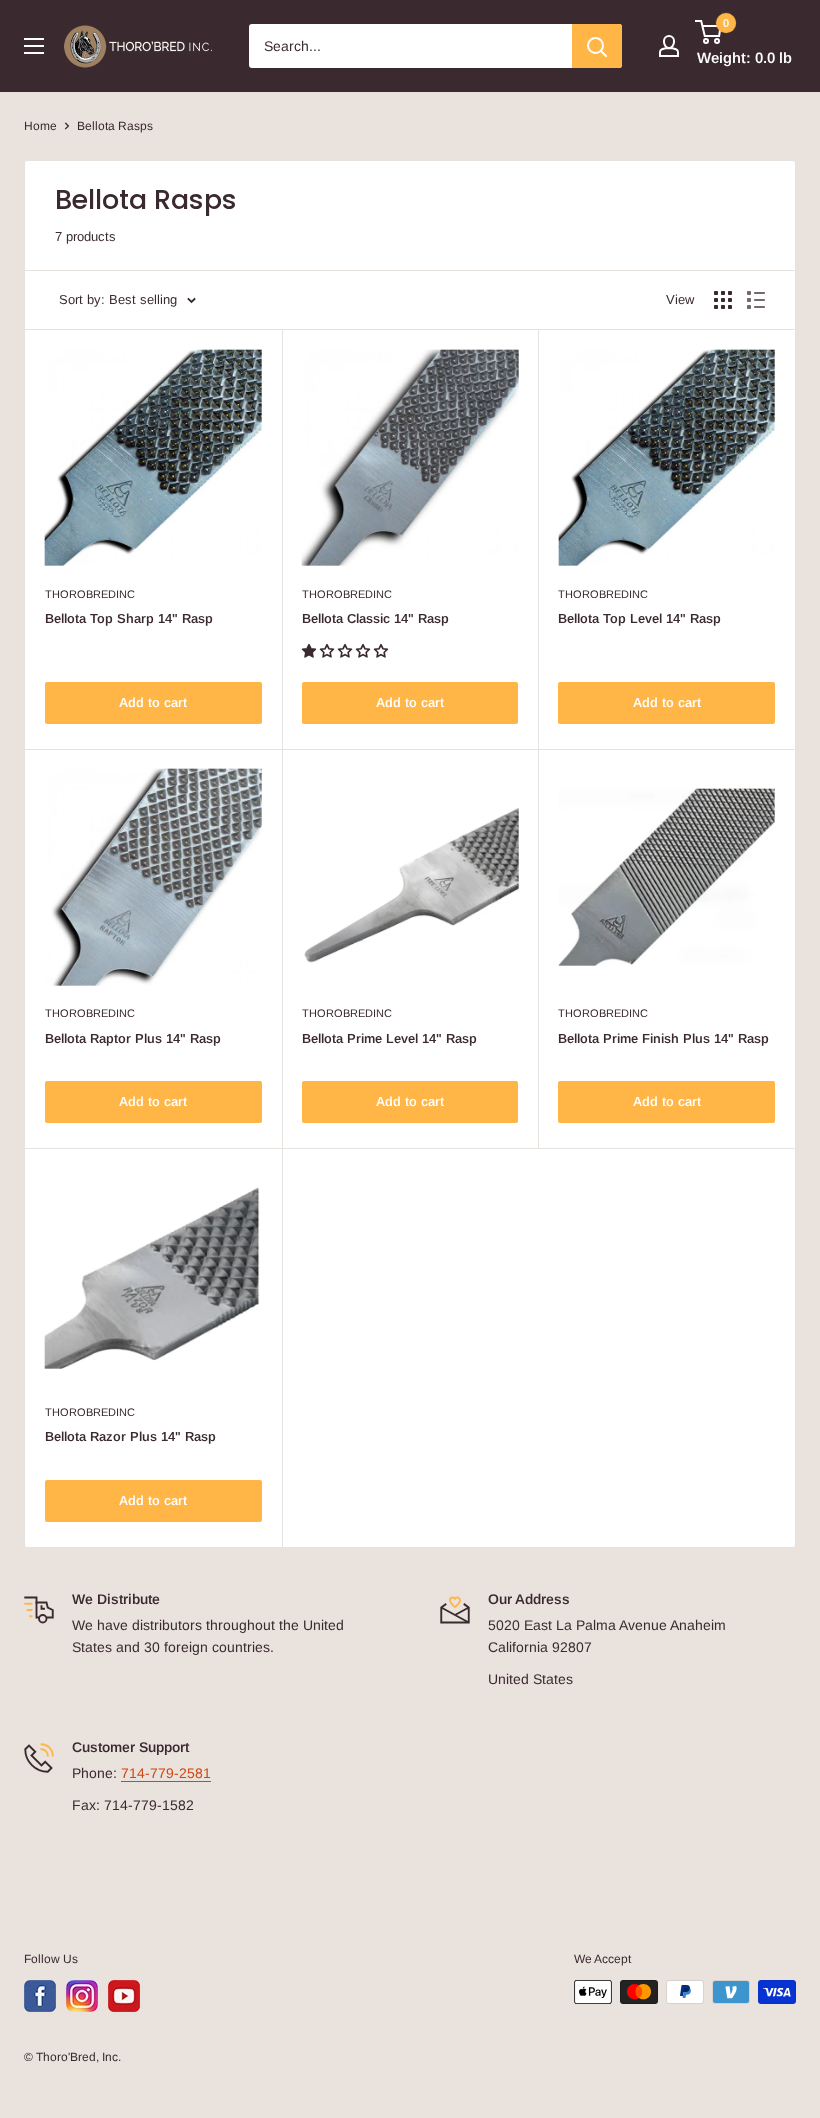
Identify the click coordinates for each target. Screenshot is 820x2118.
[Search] (597, 46)
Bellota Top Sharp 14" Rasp (129, 618)
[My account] (669, 46)
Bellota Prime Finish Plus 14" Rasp (663, 1038)
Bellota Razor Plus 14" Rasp (130, 1436)
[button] (347, 651)
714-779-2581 (166, 1773)
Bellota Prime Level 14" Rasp (389, 1038)
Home (40, 126)
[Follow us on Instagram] (82, 1996)
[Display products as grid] (723, 300)
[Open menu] (34, 46)
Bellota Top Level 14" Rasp (639, 618)
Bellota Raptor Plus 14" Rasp (133, 1038)
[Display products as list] (756, 300)
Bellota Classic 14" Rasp (375, 618)
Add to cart (153, 702)
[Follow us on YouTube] (124, 1996)
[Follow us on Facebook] (40, 1996)
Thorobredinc (90, 594)
